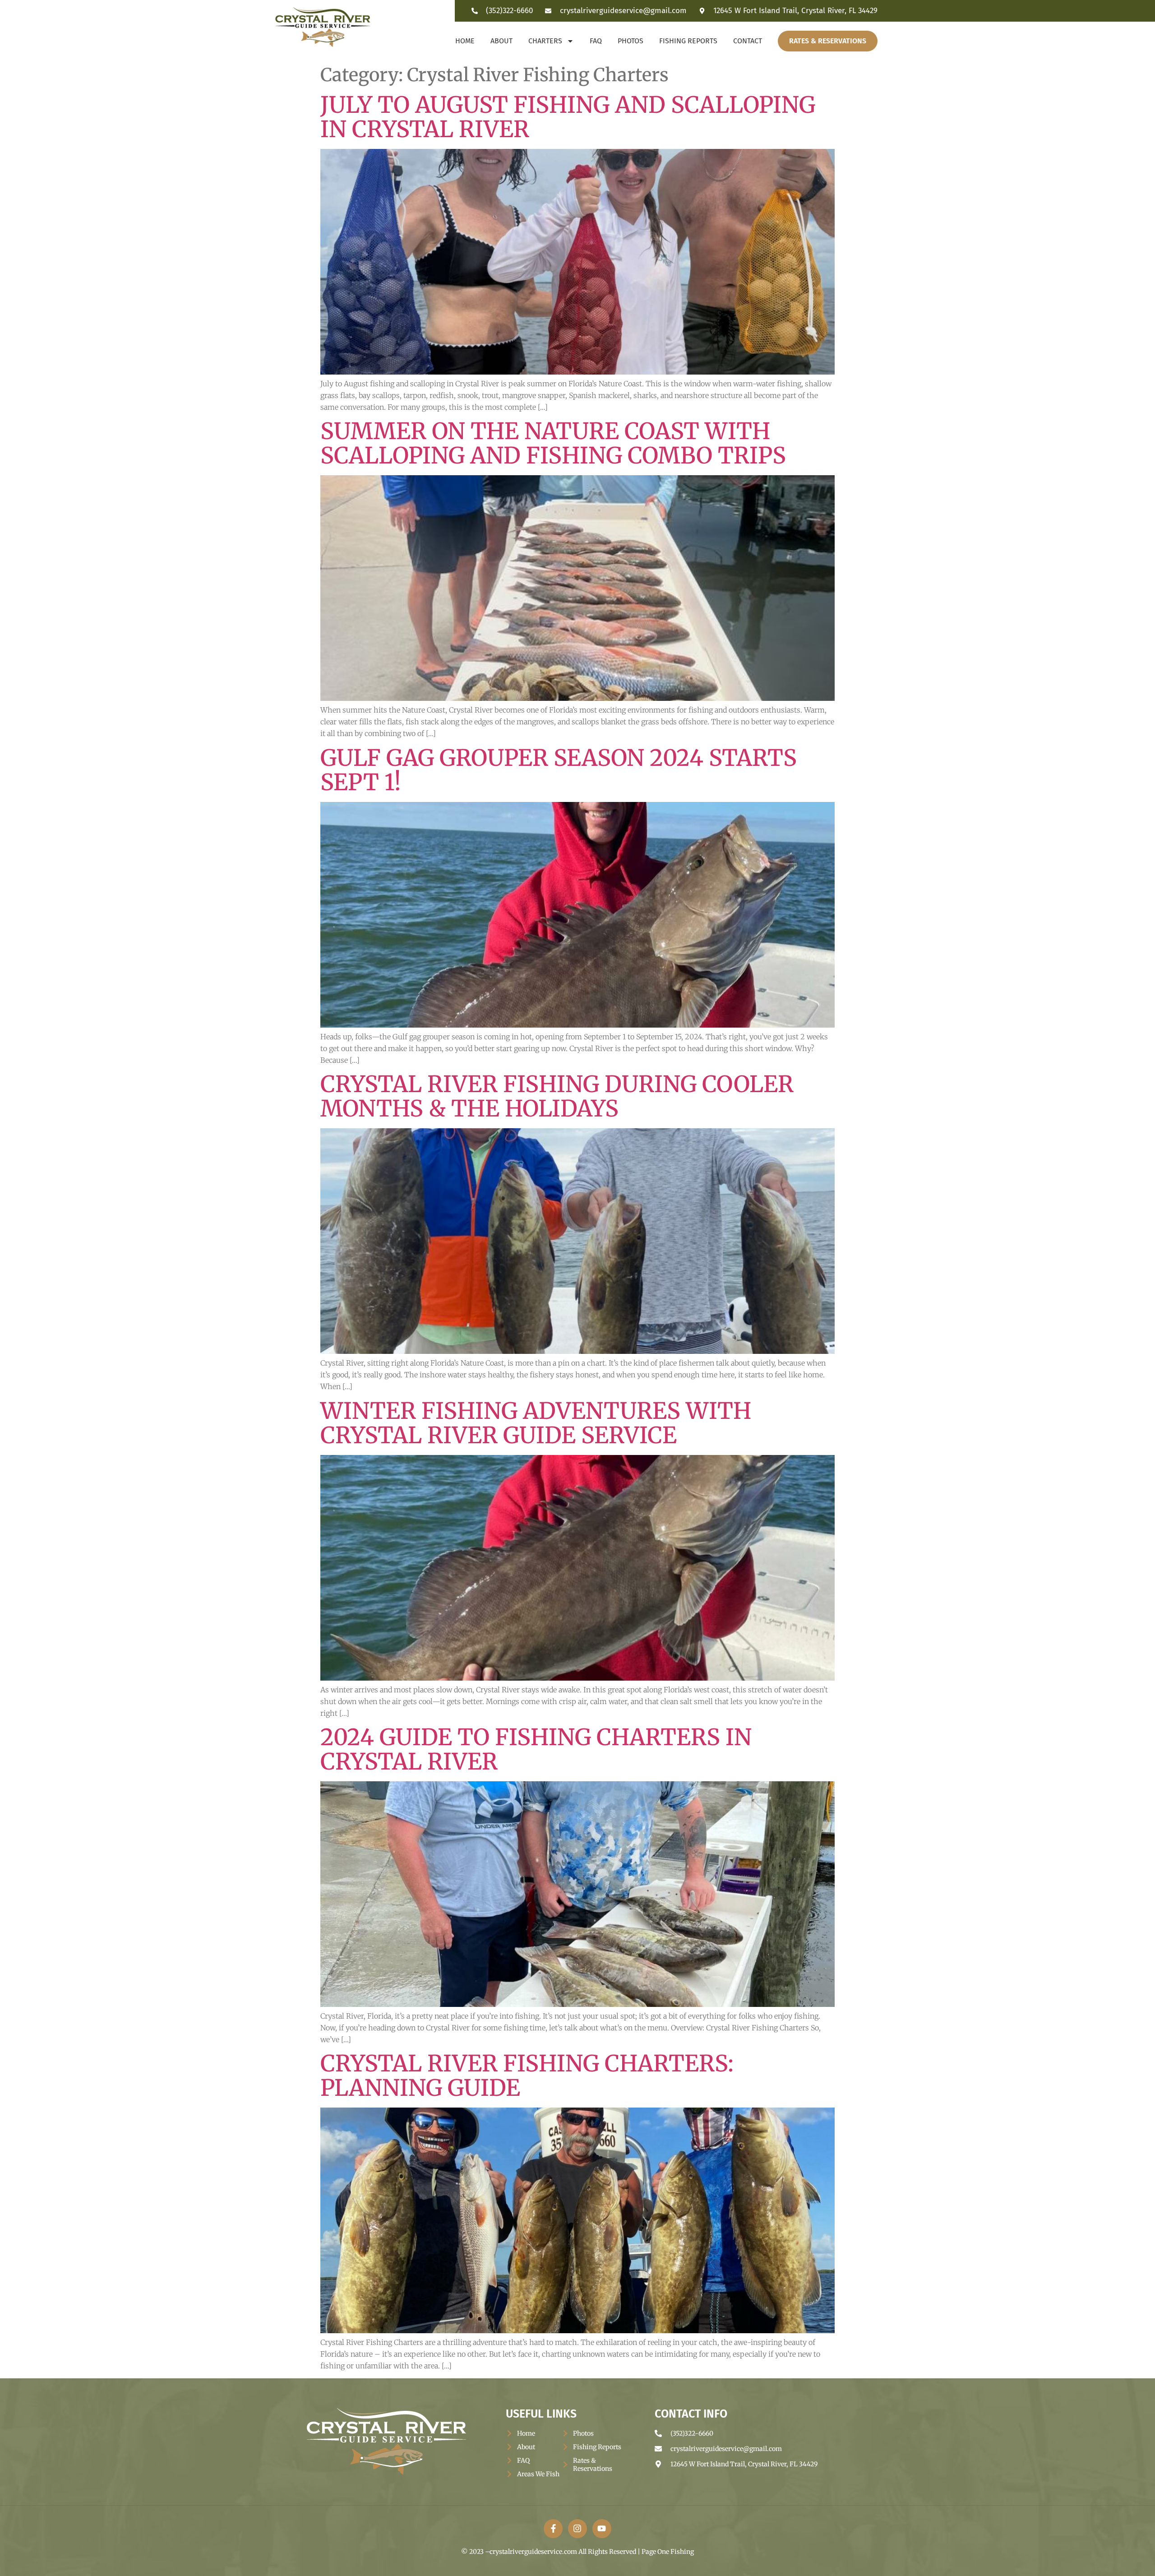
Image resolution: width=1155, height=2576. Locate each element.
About (501, 41)
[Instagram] (577, 2529)
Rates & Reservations (828, 41)
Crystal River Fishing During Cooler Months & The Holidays (557, 1096)
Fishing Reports (688, 41)
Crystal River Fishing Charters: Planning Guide (527, 2076)
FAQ (596, 41)
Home (465, 41)
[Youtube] (602, 2529)
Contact (748, 41)
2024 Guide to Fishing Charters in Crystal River (536, 1749)
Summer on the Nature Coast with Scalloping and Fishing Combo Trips (553, 443)
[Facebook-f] (553, 2529)
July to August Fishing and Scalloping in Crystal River (568, 117)
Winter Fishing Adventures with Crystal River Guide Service (536, 1423)
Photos (631, 41)
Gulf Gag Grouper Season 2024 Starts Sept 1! (559, 770)
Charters (545, 41)
